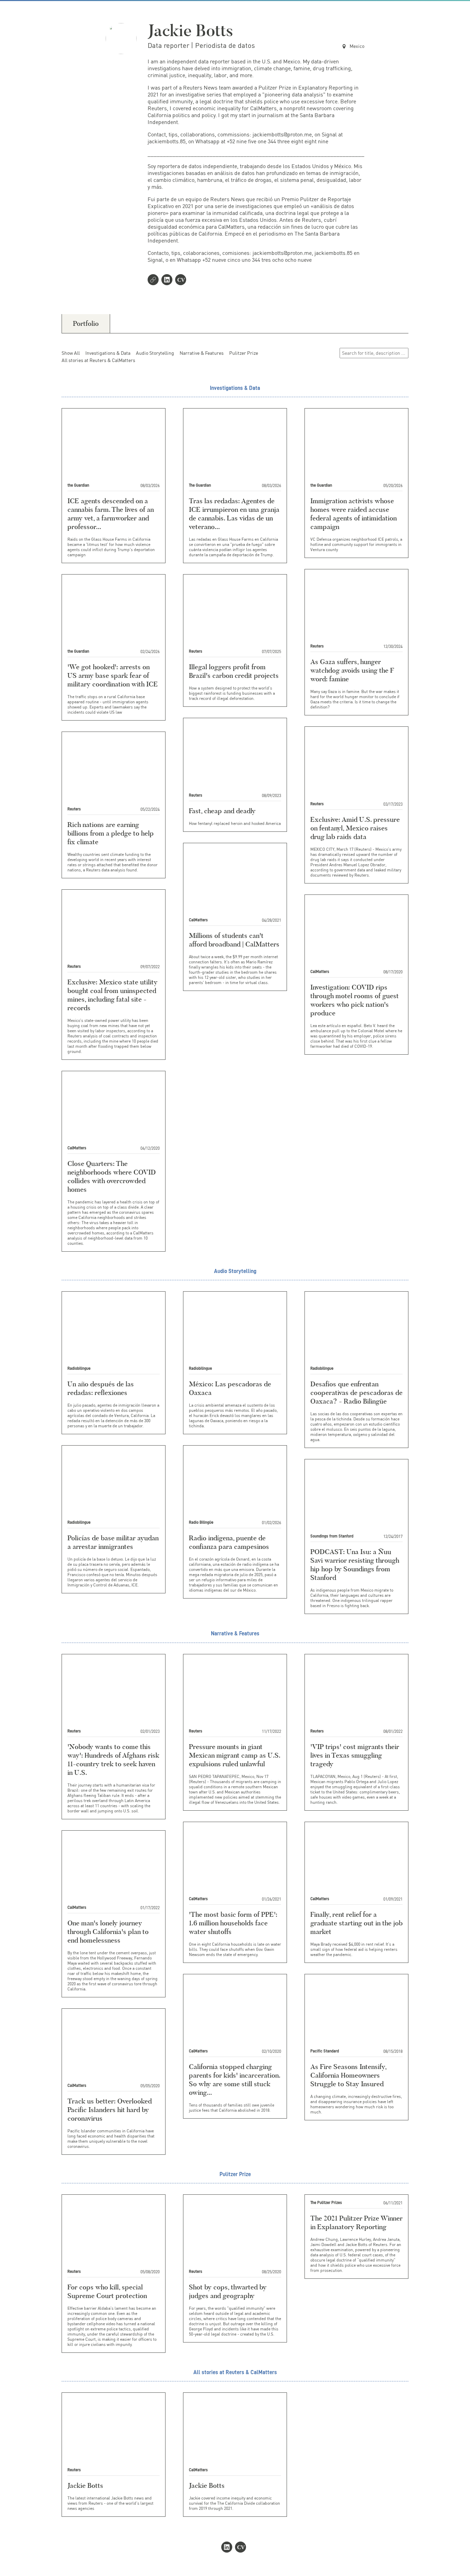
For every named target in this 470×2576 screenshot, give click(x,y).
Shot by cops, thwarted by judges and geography (228, 2291)
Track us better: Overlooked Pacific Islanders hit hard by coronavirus (110, 2110)
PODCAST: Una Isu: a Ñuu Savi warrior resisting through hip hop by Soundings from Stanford (355, 1565)
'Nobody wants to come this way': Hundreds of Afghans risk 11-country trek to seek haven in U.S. (113, 1760)
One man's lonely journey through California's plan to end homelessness (108, 1932)
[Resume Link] (182, 280)
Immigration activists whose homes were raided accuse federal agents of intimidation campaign (354, 514)
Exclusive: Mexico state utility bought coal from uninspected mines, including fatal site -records (113, 995)
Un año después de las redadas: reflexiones (101, 1388)
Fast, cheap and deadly (222, 811)
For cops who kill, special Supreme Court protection (107, 2291)
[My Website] (154, 280)
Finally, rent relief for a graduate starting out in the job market (356, 1923)
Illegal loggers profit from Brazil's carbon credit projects (234, 671)
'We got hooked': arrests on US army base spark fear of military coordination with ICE (113, 675)
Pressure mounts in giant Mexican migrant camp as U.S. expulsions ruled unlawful (234, 1755)
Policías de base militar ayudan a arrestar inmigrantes (113, 1542)
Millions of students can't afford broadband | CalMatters (234, 940)
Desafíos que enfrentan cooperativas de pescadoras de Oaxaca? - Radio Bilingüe (356, 1393)
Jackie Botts (85, 2485)
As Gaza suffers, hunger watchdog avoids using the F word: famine (352, 670)
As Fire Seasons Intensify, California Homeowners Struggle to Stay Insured (348, 2075)
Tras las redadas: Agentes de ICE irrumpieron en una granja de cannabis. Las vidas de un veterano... (234, 514)
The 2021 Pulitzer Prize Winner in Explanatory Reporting (356, 2222)
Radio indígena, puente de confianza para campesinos (229, 1542)
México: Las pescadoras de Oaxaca (230, 1388)
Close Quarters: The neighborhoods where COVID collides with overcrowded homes (112, 1176)
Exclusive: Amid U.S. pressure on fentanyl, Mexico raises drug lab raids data (355, 828)
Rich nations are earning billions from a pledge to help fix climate (111, 833)
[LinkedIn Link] (168, 280)
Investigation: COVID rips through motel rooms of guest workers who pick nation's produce (355, 1000)
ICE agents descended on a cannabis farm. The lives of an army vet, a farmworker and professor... (111, 514)
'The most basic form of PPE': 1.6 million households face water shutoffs (233, 1923)
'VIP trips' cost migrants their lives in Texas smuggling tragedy (355, 1755)
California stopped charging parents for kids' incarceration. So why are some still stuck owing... (234, 2080)
